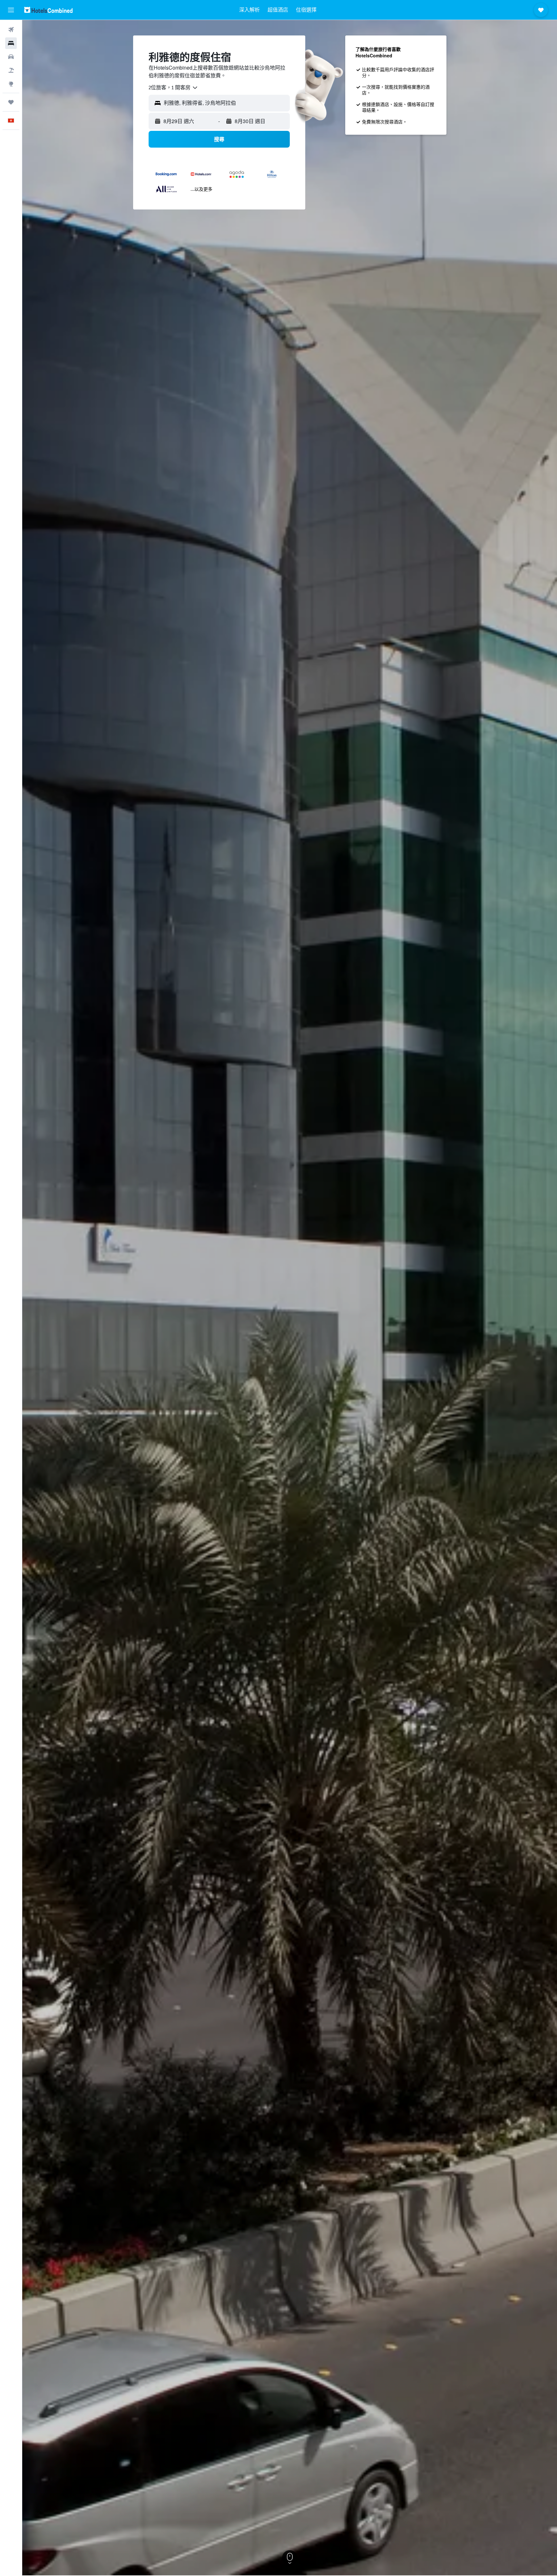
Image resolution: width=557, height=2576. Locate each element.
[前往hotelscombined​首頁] (48, 10)
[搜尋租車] (11, 57)
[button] (11, 10)
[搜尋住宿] (11, 43)
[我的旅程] (11, 102)
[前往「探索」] (11, 84)
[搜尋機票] (11, 30)
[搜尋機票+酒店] (11, 70)
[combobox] (173, 88)
